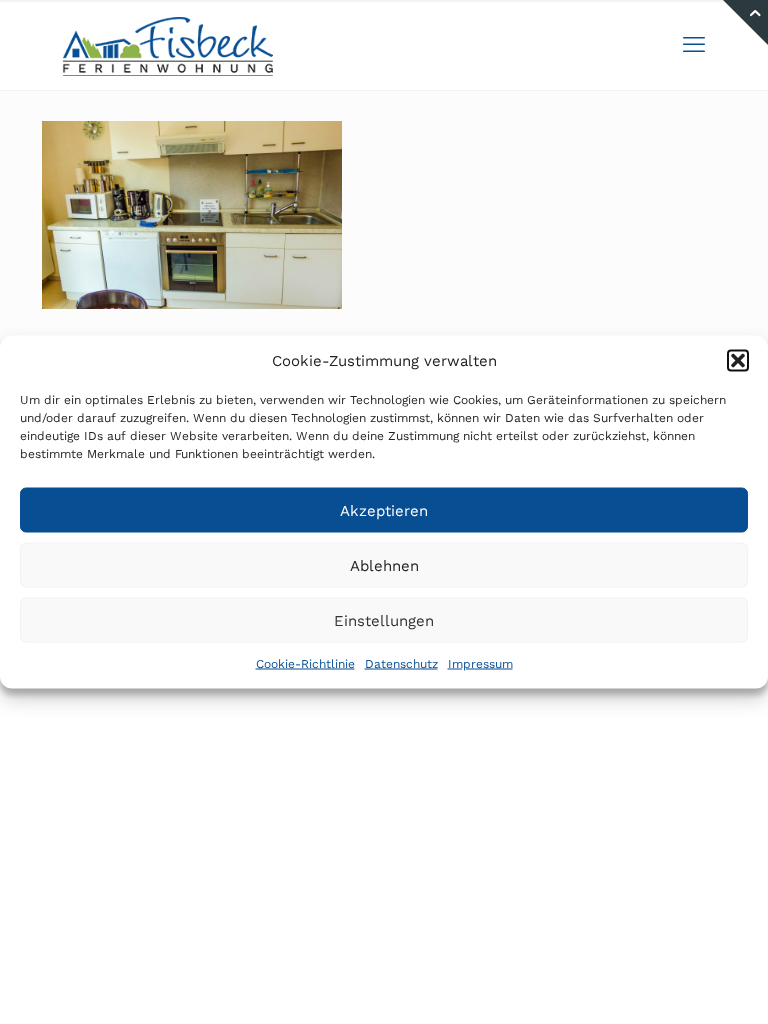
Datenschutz (401, 664)
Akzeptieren (384, 510)
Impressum (480, 664)
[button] (738, 361)
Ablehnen (384, 565)
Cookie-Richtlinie (305, 664)
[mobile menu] (694, 45)
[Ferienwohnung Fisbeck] (167, 45)
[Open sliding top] (745, 22)
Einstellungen (384, 620)
